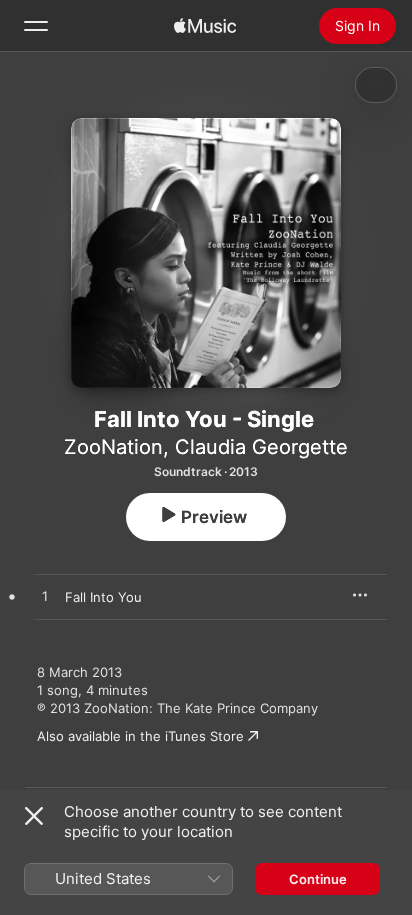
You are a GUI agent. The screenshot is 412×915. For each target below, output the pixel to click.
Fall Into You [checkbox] (103, 597)
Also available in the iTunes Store (140, 736)
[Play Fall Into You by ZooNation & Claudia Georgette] (45, 597)
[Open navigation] (36, 26)
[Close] (34, 816)
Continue (318, 879)
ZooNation (113, 447)
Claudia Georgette (261, 447)
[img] (205, 26)
